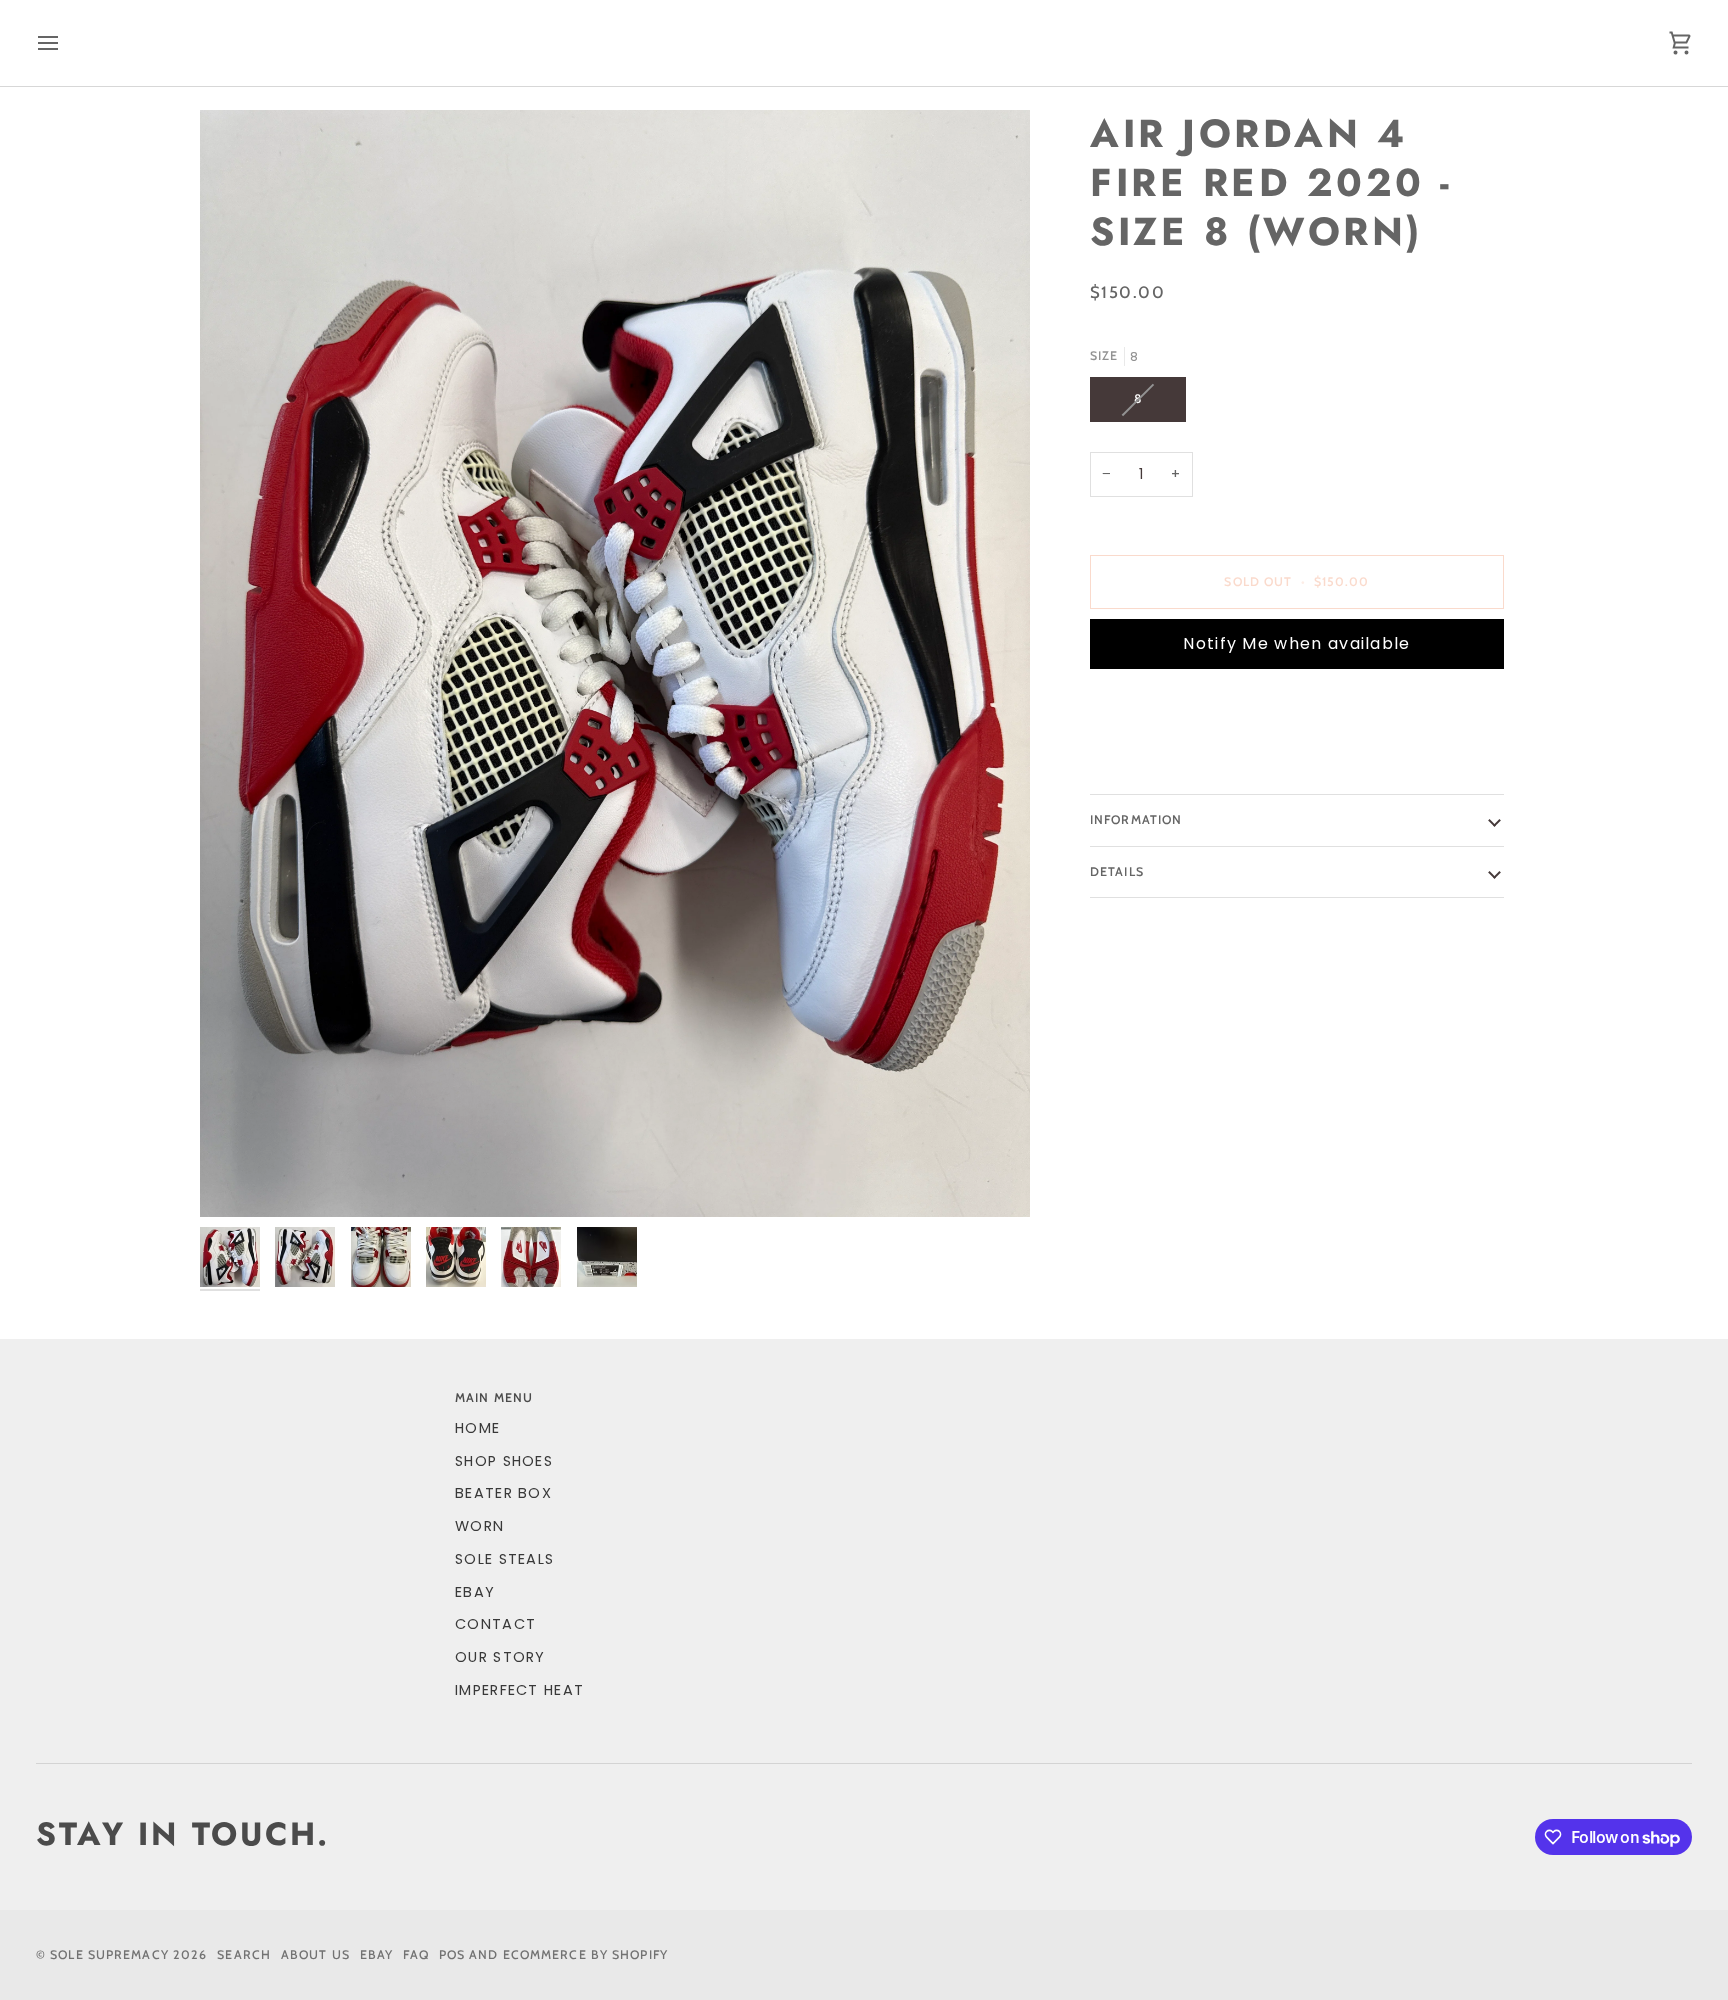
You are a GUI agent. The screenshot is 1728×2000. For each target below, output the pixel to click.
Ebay (376, 1954)
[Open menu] (66, 43)
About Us (315, 1954)
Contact (495, 1624)
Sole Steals (504, 1559)
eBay (475, 1592)
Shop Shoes (504, 1461)
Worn (479, 1526)
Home (477, 1428)
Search (244, 1954)
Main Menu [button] (494, 1397)
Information (1136, 819)
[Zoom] (615, 663)
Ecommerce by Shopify (585, 1954)
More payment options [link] (1190, 762)
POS (452, 1954)
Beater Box (503, 1493)
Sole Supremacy (109, 1954)
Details (1117, 871)
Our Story (500, 1657)
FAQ (415, 1954)
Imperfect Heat (519, 1690)
